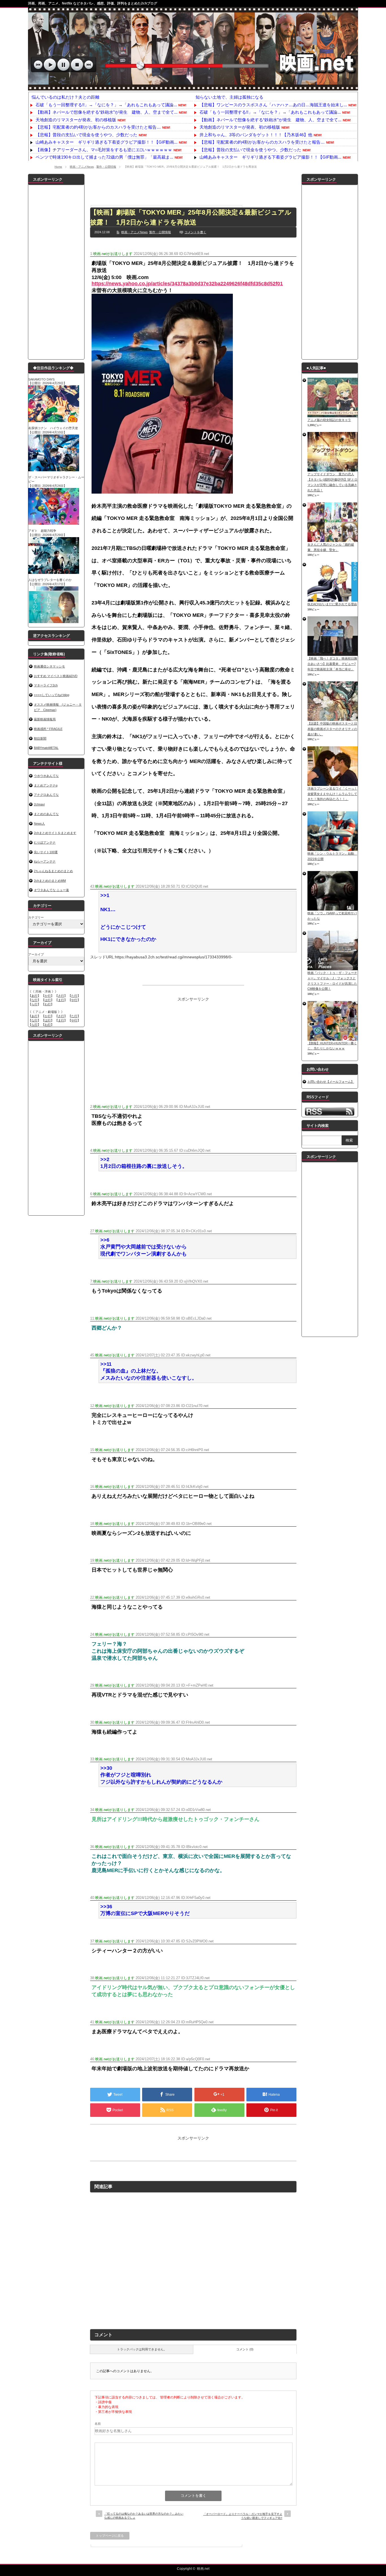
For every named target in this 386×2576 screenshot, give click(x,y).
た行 (74, 996)
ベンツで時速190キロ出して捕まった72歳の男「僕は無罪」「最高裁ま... (104, 157)
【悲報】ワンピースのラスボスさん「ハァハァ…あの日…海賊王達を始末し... (273, 105)
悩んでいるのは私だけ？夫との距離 (66, 97)
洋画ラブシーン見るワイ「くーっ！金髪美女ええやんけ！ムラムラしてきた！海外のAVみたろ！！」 (332, 794)
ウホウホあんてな (46, 776)
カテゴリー (36, 917)
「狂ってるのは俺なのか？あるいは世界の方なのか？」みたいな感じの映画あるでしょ (144, 2516)
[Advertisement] (193, 187)
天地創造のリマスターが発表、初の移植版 (76, 120)
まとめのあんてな (46, 814)
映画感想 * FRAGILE (48, 729)
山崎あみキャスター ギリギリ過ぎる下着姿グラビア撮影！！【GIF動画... (107, 142)
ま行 (61, 1000)
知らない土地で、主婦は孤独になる (229, 97)
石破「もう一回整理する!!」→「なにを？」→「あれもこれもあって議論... (106, 105)
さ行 (61, 996)
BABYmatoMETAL (46, 748)
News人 (39, 824)
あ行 (34, 996)
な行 (34, 1000)
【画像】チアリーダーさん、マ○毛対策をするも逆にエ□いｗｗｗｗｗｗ (104, 150)
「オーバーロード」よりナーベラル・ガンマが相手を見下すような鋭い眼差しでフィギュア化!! (243, 2516)
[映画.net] (193, 87)
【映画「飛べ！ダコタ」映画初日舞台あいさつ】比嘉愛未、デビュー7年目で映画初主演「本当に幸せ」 (332, 664)
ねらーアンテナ (45, 861)
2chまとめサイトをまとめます (55, 833)
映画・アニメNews (82, 167)
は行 (48, 1000)
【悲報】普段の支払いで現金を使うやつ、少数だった (86, 135)
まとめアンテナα (46, 785)
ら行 (34, 1004)
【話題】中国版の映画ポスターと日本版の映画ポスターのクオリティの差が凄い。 (332, 729)
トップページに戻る (110, 2536)
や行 (74, 1000)
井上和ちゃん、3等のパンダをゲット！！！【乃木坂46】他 (256, 135)
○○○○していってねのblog (52, 695)
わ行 (48, 1004)
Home (58, 167)
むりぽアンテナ (45, 842)
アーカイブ (36, 954)
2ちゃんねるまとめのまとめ (53, 871)
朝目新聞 (40, 738)
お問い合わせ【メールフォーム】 (331, 1082)
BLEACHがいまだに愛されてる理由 (332, 604)
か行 (48, 996)
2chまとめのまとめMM (50, 881)
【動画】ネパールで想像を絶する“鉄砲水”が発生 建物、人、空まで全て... (107, 112)
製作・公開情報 (106, 167)
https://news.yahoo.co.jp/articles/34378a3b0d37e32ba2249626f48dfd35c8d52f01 (187, 284)
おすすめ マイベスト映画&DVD (56, 676)
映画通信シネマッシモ (49, 666)
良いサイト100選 (46, 852)
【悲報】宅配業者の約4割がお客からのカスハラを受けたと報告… (98, 127)
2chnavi (39, 804)
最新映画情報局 (45, 719)
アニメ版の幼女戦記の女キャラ (329, 420)
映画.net (203, 2569)
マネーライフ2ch (46, 685)
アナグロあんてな (46, 795)
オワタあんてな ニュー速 (51, 890)
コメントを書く (195, 232)
